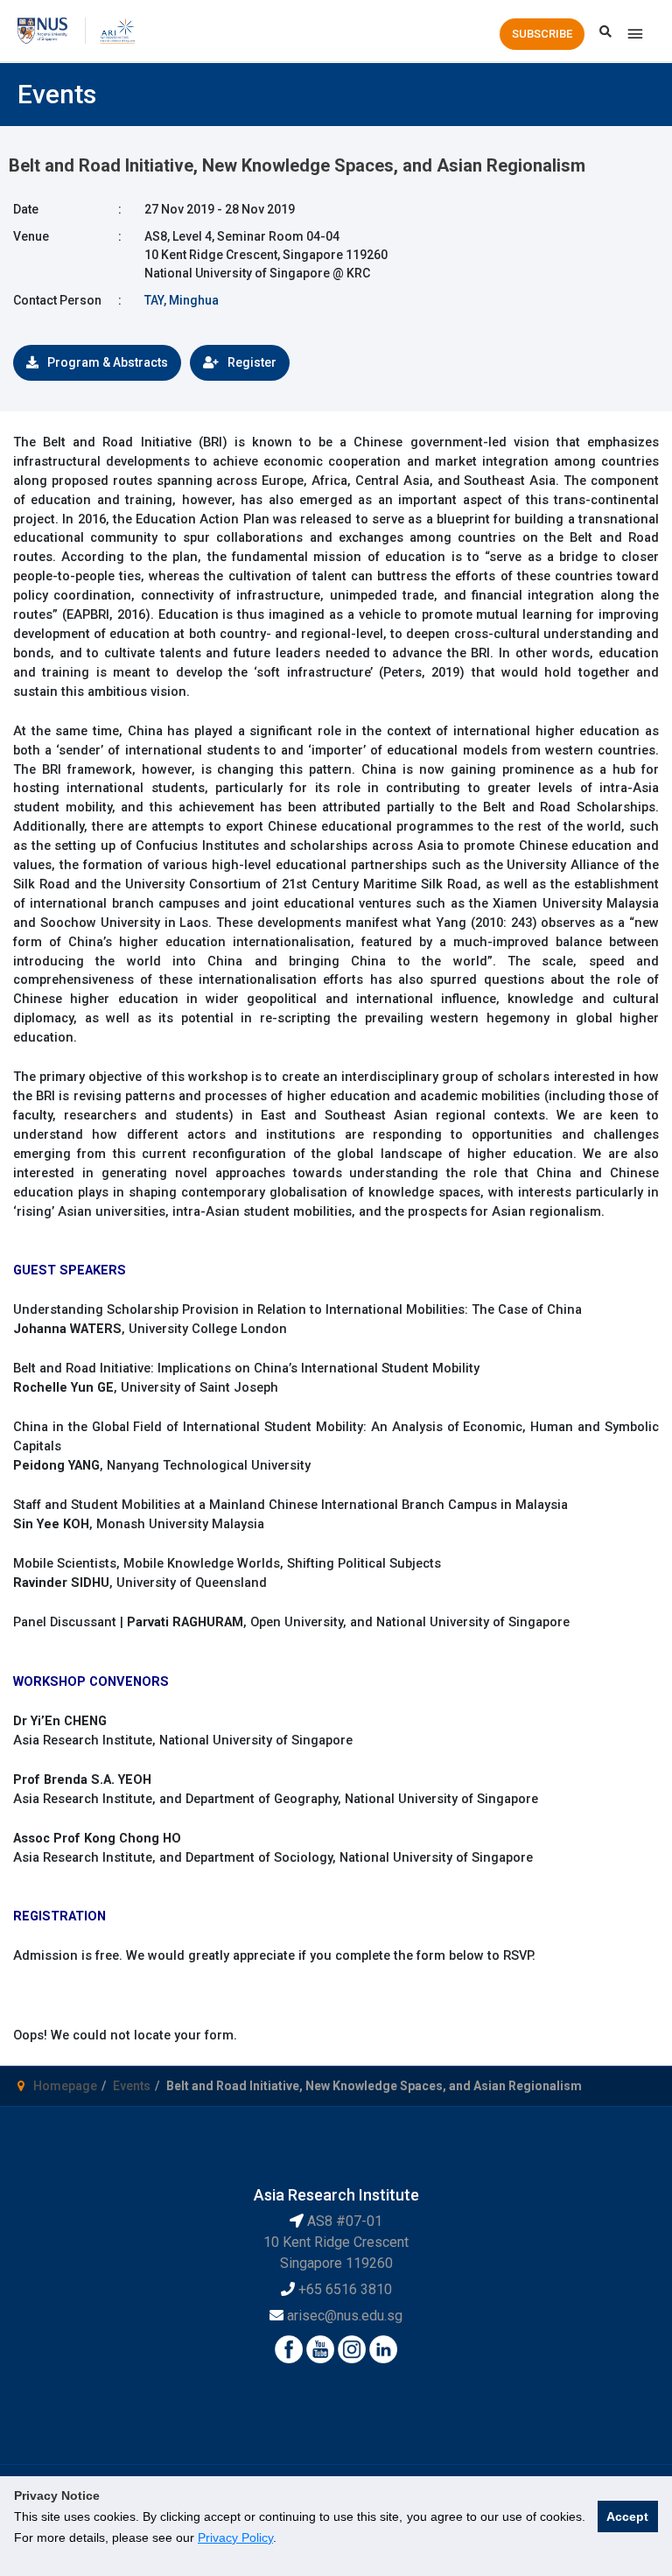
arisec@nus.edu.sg (345, 2316)
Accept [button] (627, 2516)
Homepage (65, 2086)
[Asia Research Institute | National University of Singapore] (117, 30)
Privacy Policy (235, 2537)
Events (132, 2086)
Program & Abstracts (108, 362)
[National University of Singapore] (42, 30)
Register (252, 362)
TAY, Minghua (182, 300)
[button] (542, 34)
